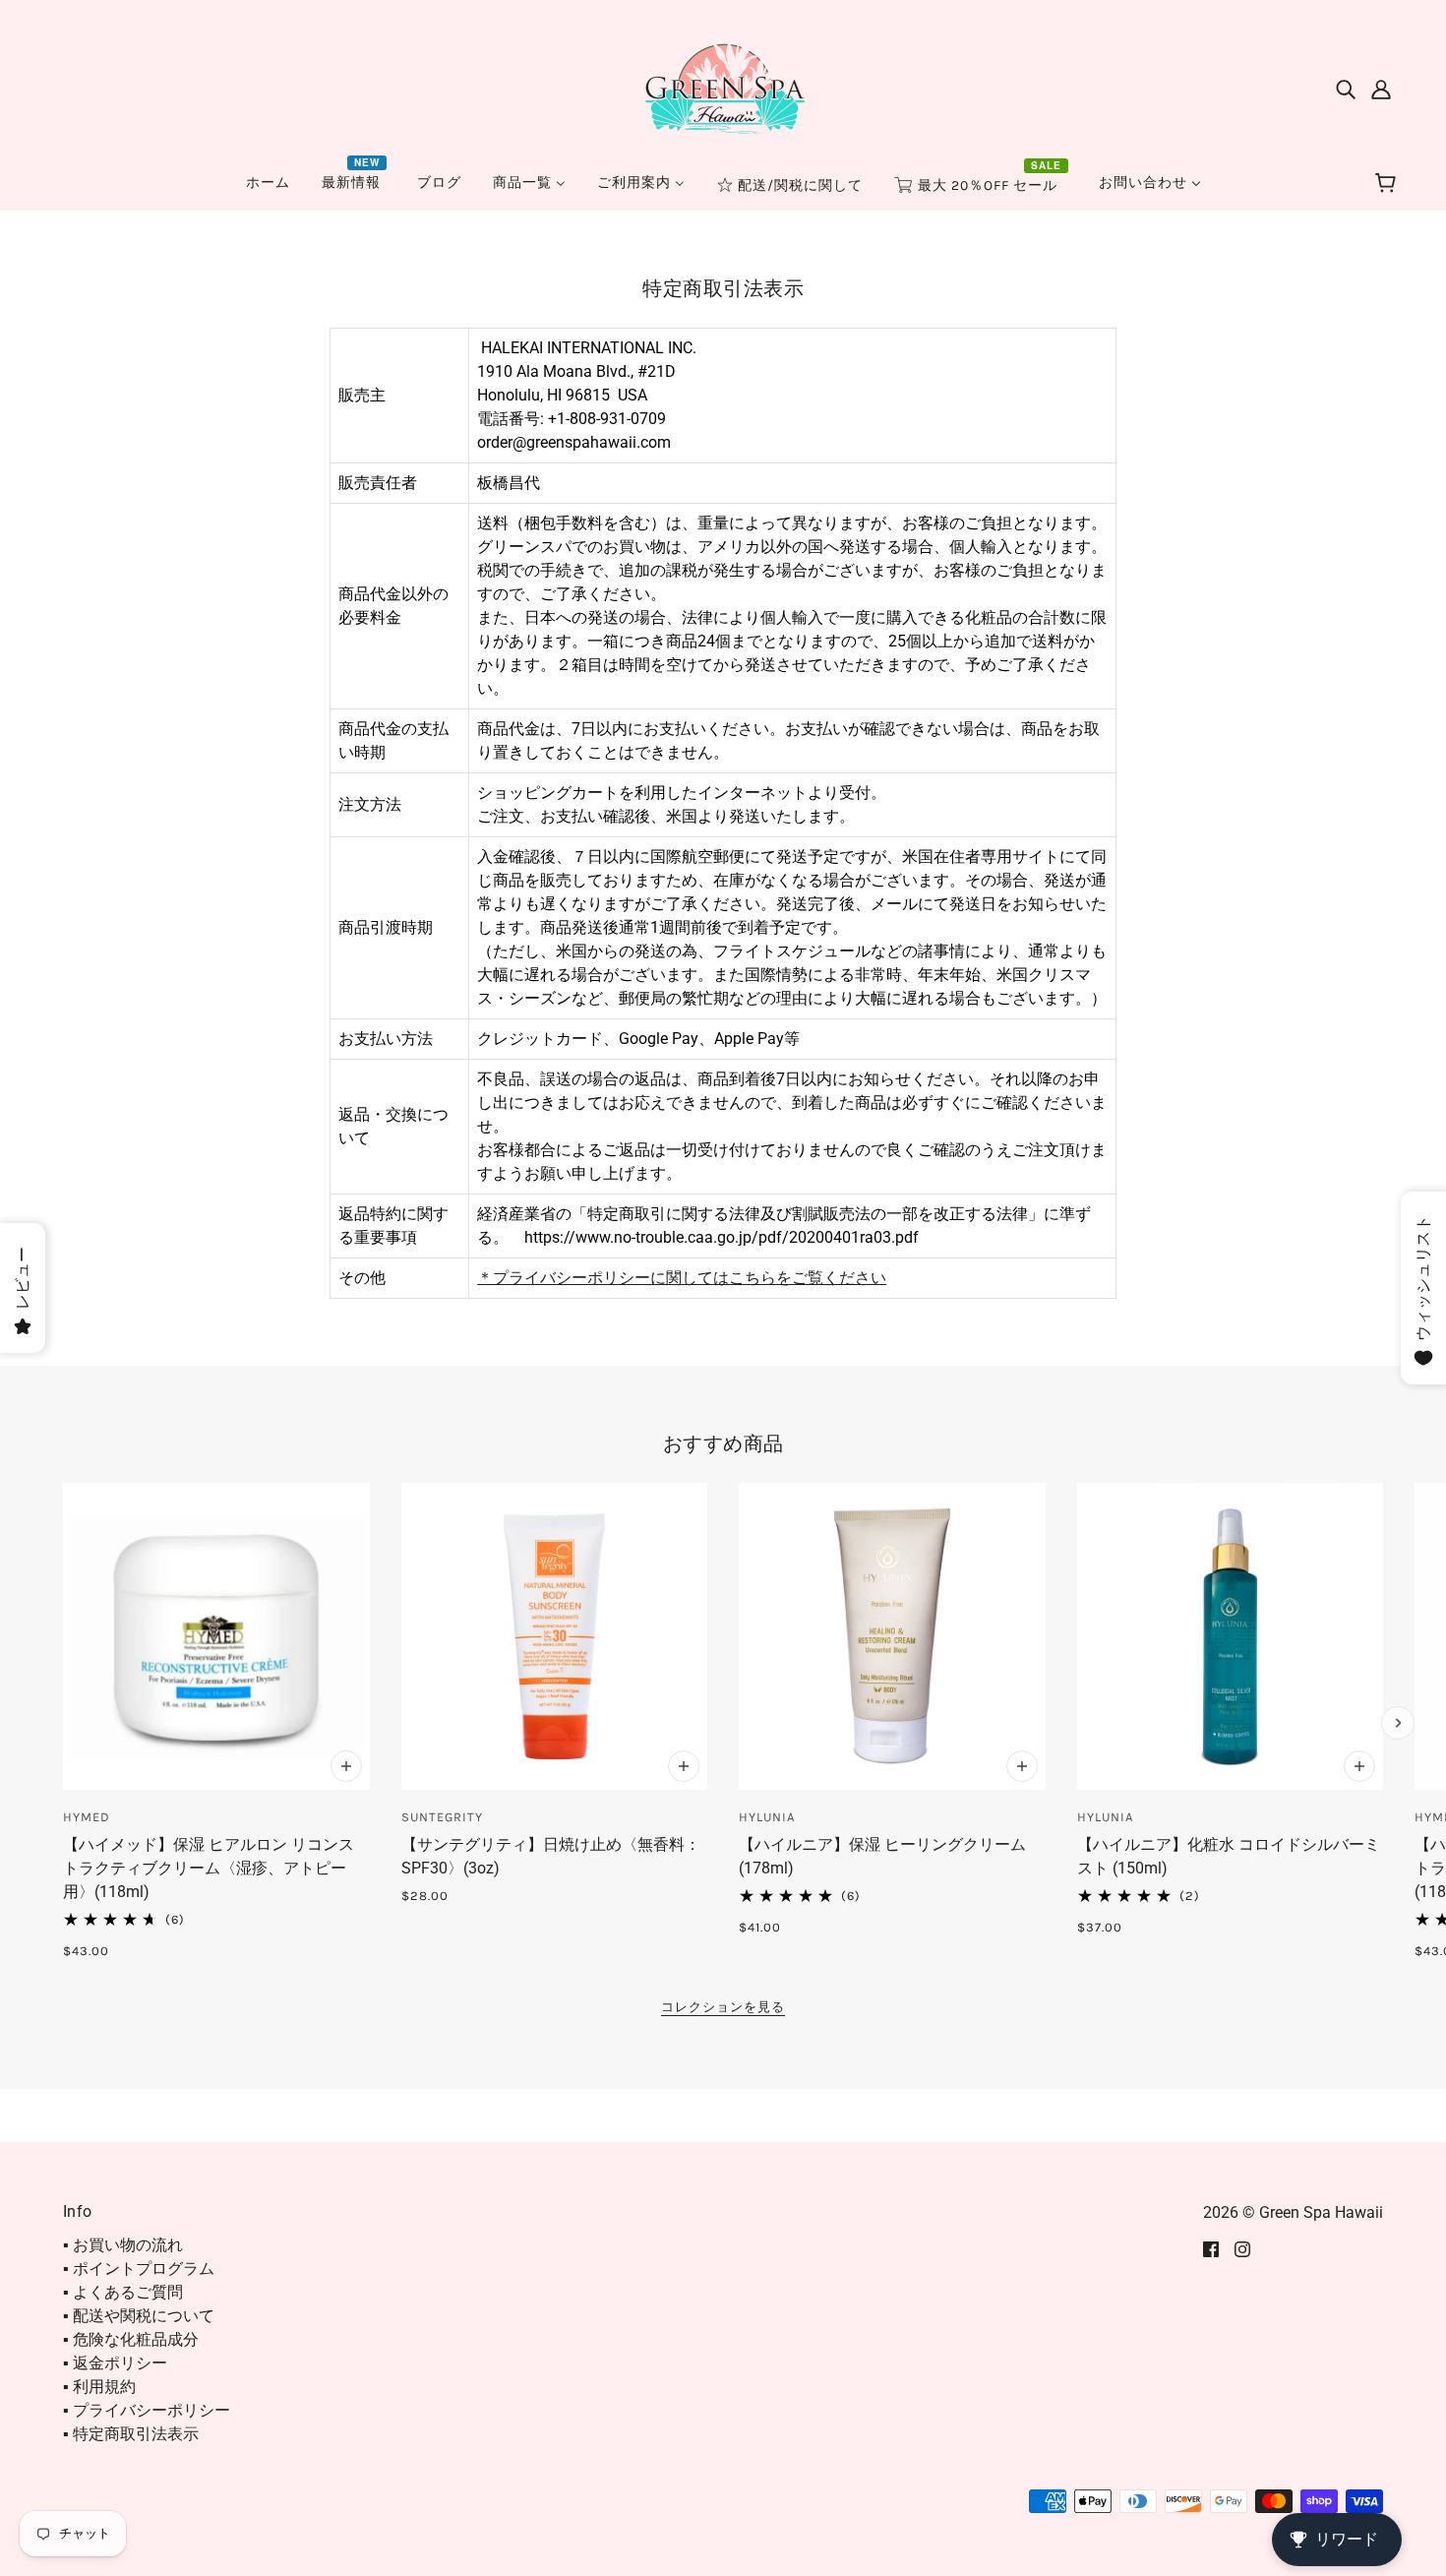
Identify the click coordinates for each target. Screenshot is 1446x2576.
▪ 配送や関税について (139, 2316)
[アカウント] (1381, 89)
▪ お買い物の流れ (123, 2245)
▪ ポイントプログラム (139, 2269)
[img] (1346, 89)
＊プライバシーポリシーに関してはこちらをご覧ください (682, 1278)
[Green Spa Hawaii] (723, 87)
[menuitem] (268, 183)
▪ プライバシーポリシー (147, 2410)
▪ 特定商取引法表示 (131, 2434)
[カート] (1388, 184)
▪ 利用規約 (99, 2387)
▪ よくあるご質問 (123, 2292)
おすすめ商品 (723, 1443)
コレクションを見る (723, 2007)
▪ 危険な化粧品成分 (131, 2339)
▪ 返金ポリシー (115, 2363)
